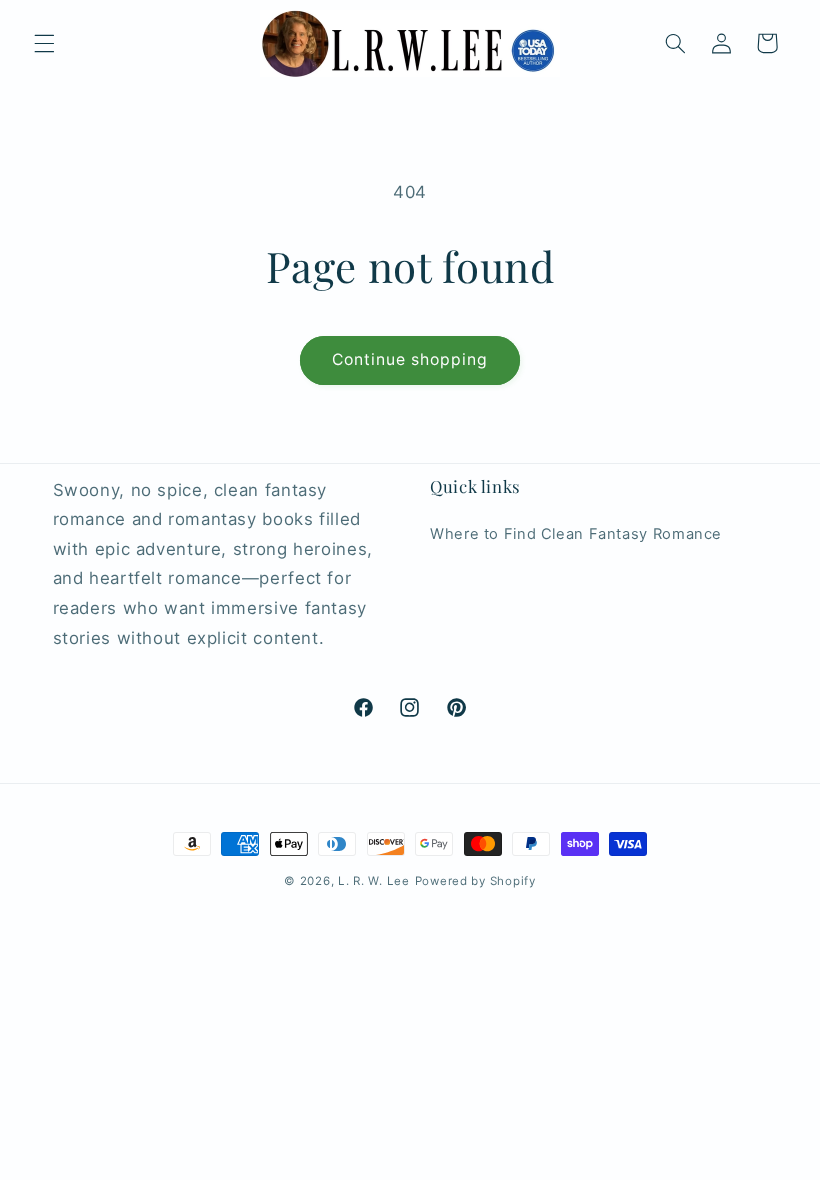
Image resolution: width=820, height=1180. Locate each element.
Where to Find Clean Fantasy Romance (576, 534)
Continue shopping (410, 359)
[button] (44, 43)
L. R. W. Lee (374, 881)
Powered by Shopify (475, 881)
